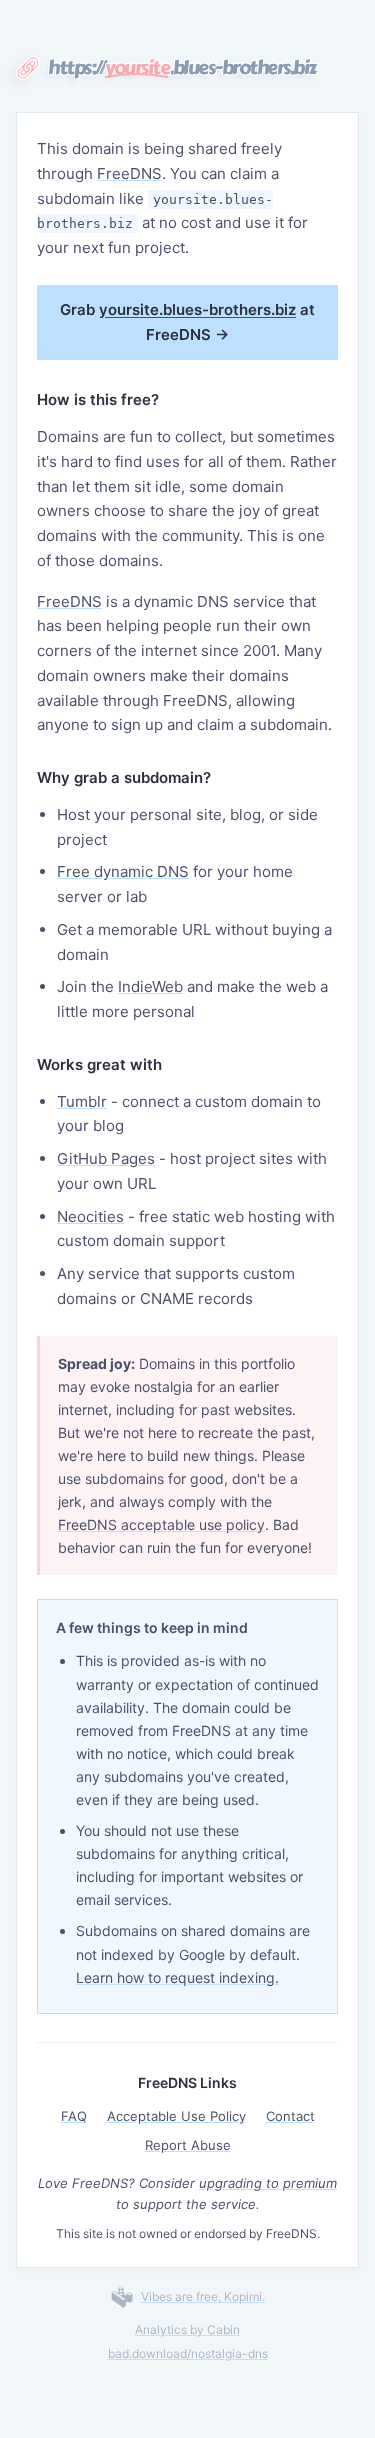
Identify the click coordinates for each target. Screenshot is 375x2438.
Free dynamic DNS (123, 871)
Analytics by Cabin (187, 2329)
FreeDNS (129, 173)
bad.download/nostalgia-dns (188, 2353)
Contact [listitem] (290, 2116)
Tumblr (82, 1101)
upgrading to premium (268, 2183)
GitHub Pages (106, 1158)
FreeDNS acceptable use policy (161, 1524)
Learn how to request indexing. (177, 1977)
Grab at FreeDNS (187, 322)
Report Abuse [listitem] (188, 2145)
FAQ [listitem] (74, 2116)
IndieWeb (150, 986)
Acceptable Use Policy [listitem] (176, 2116)
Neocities (90, 1216)
